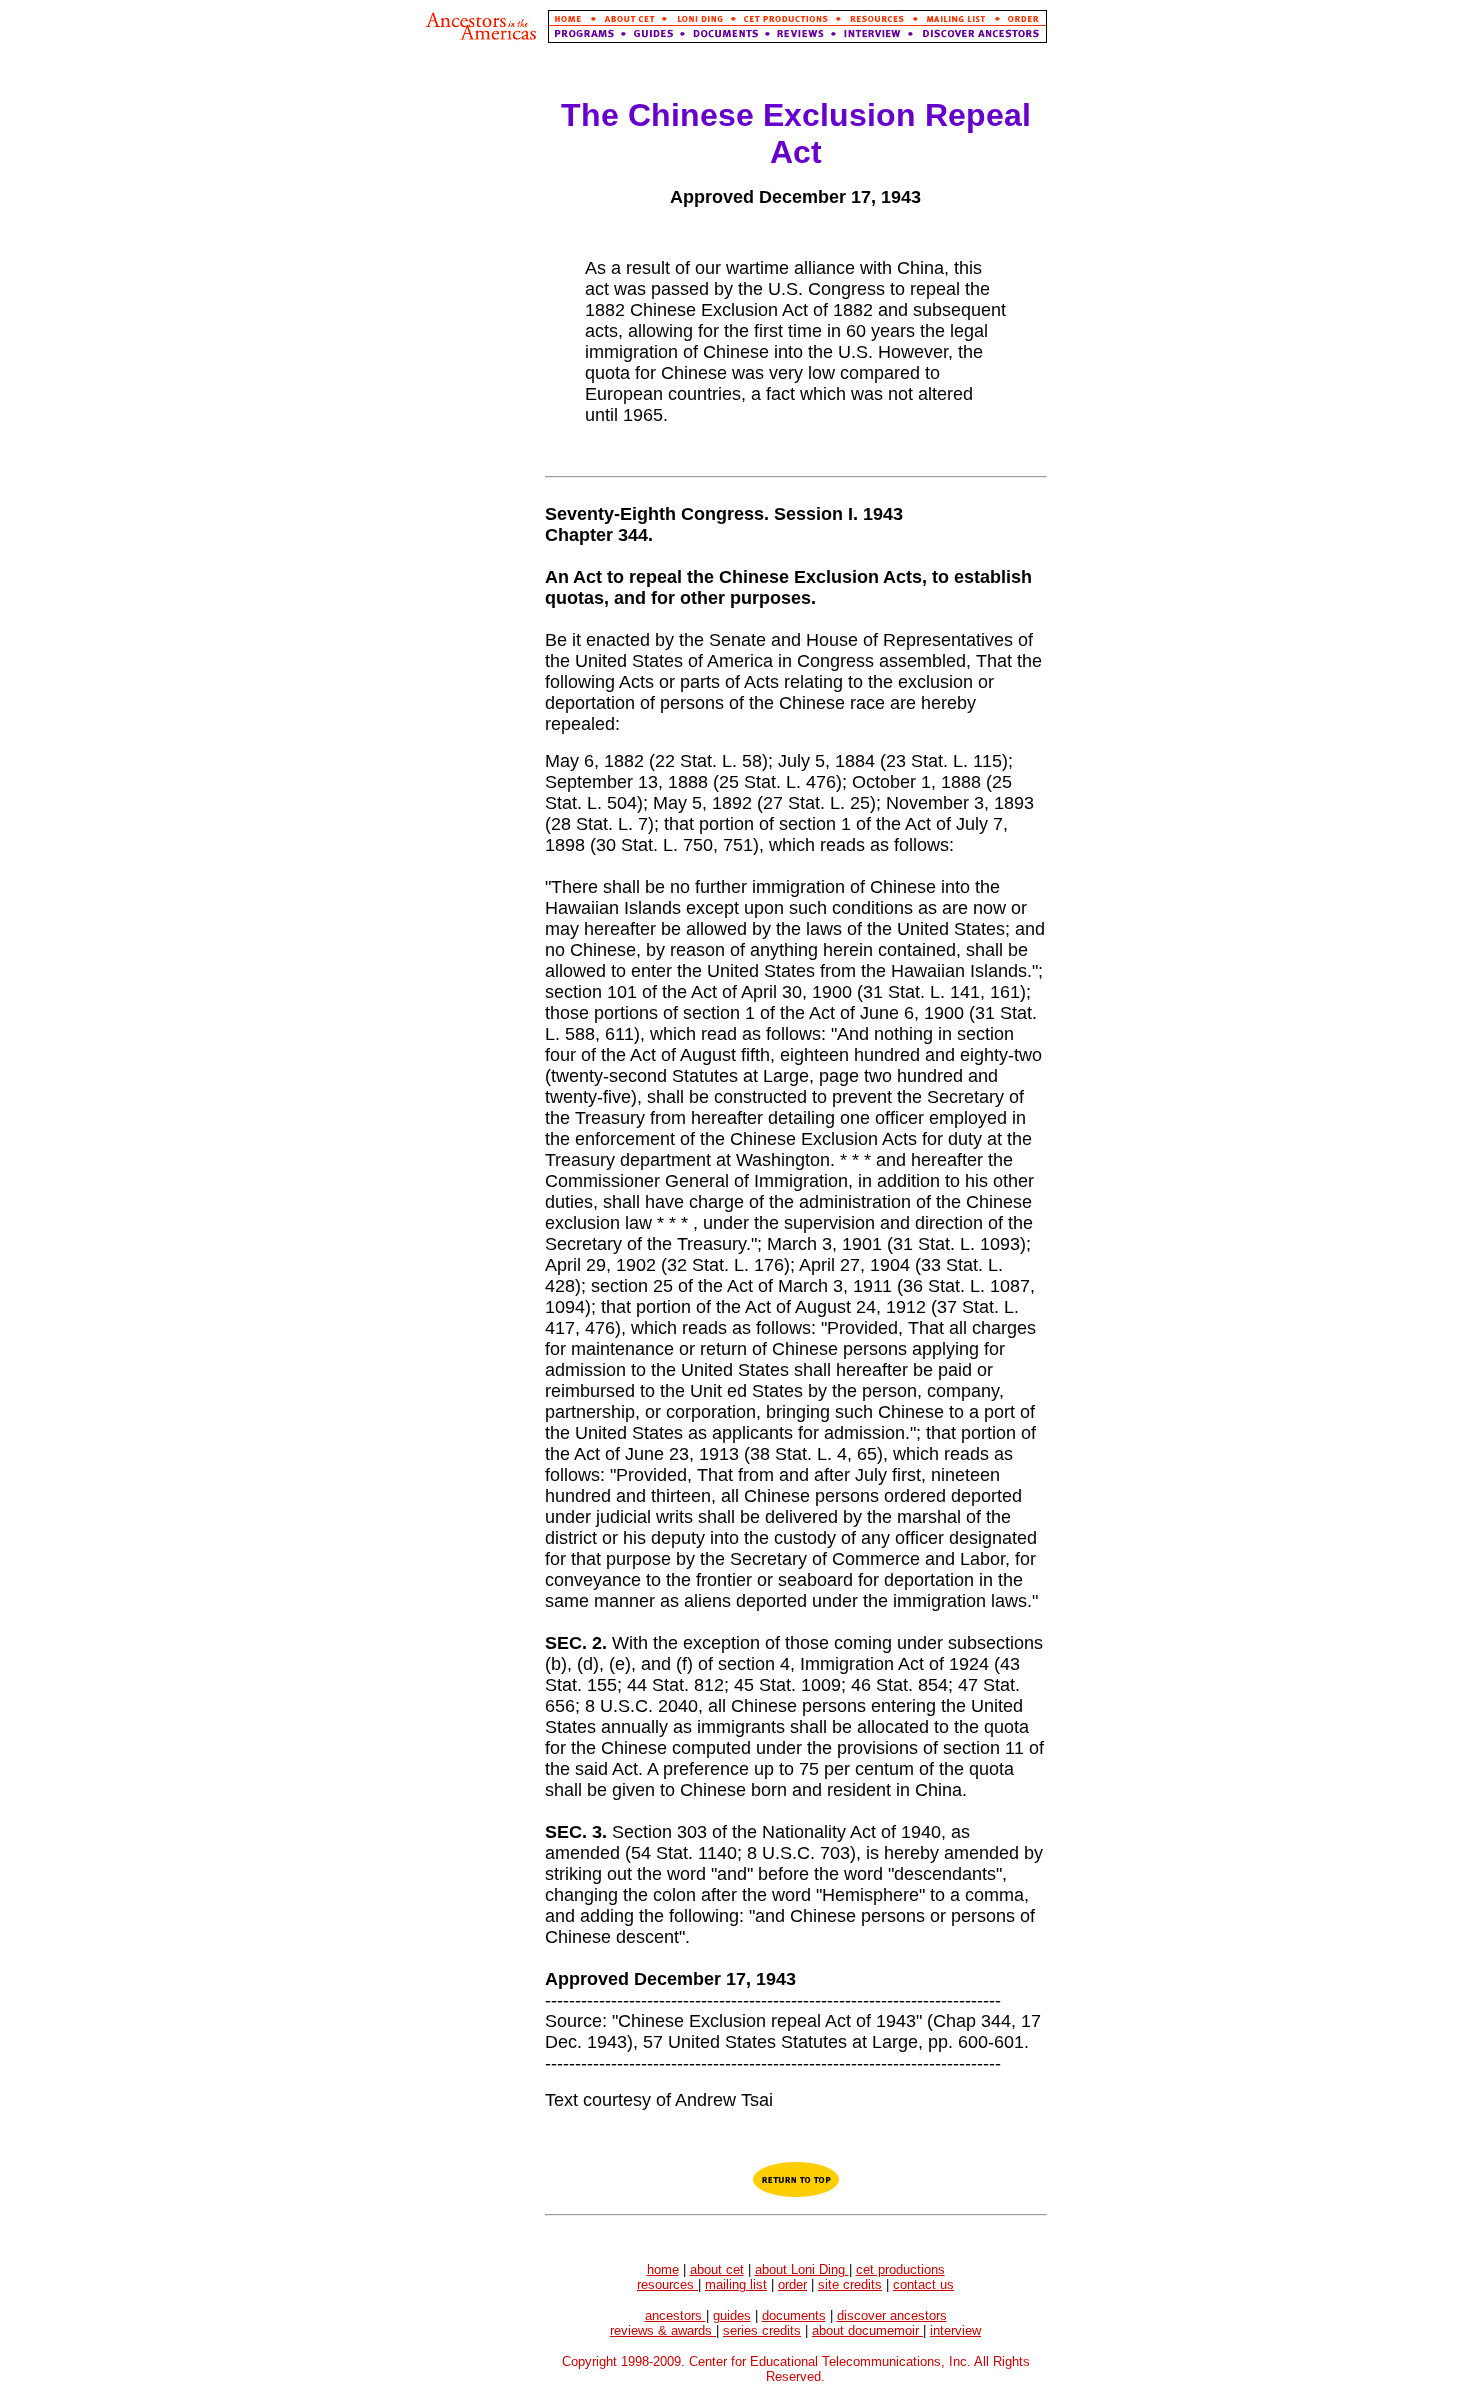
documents (794, 2315)
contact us (923, 2284)
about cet (717, 2269)
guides (732, 2315)
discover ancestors (892, 2315)
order (792, 2284)
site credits (850, 2284)
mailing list (736, 2284)
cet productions (900, 2269)
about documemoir (867, 2330)
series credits (762, 2330)
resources (667, 2284)
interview (955, 2330)
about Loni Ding (802, 2269)
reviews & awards (663, 2330)
